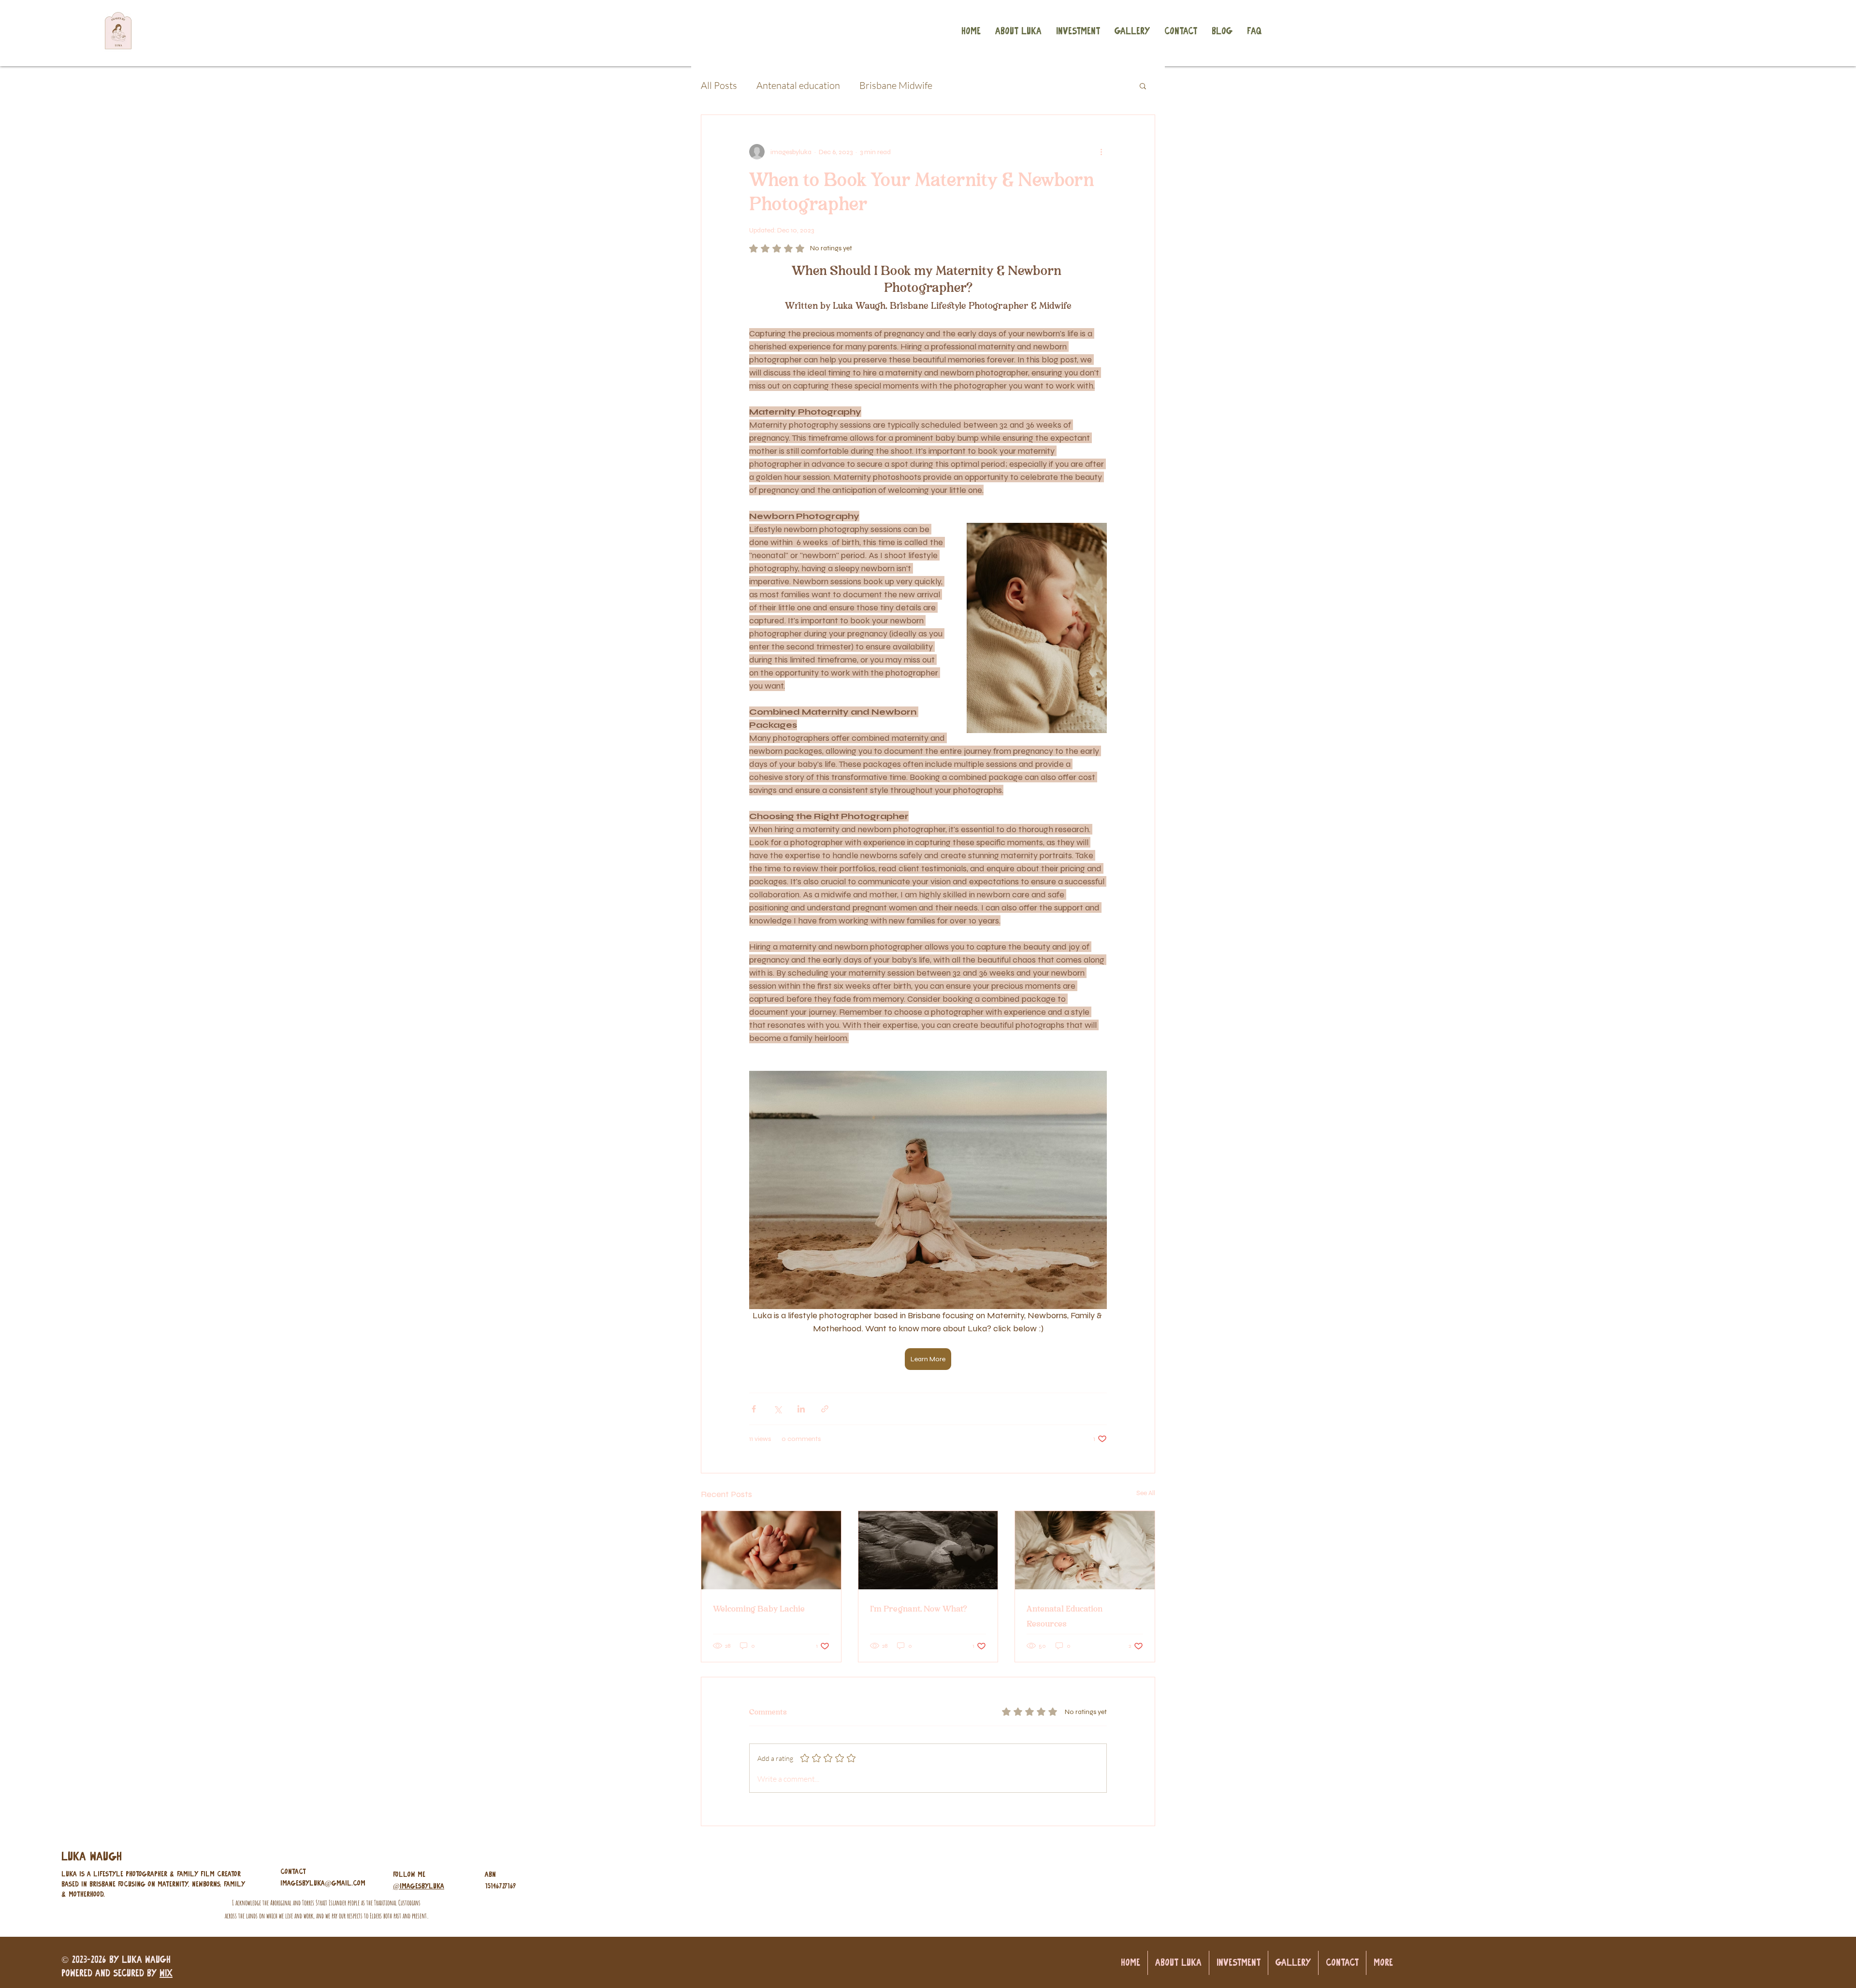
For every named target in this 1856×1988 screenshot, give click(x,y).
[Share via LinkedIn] (801, 1409)
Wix (166, 1973)
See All (1146, 1493)
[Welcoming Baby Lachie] (771, 1550)
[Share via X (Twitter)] (777, 1409)
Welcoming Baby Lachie (759, 1609)
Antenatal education (798, 85)
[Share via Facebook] (754, 1409)
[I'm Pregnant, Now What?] (928, 1550)
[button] (1143, 86)
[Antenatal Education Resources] (1085, 1550)
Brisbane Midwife (896, 85)
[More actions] (1101, 152)
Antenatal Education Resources (1065, 1616)
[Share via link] (825, 1409)
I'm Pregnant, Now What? (918, 1609)
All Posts (719, 85)
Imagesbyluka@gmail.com (323, 1883)
